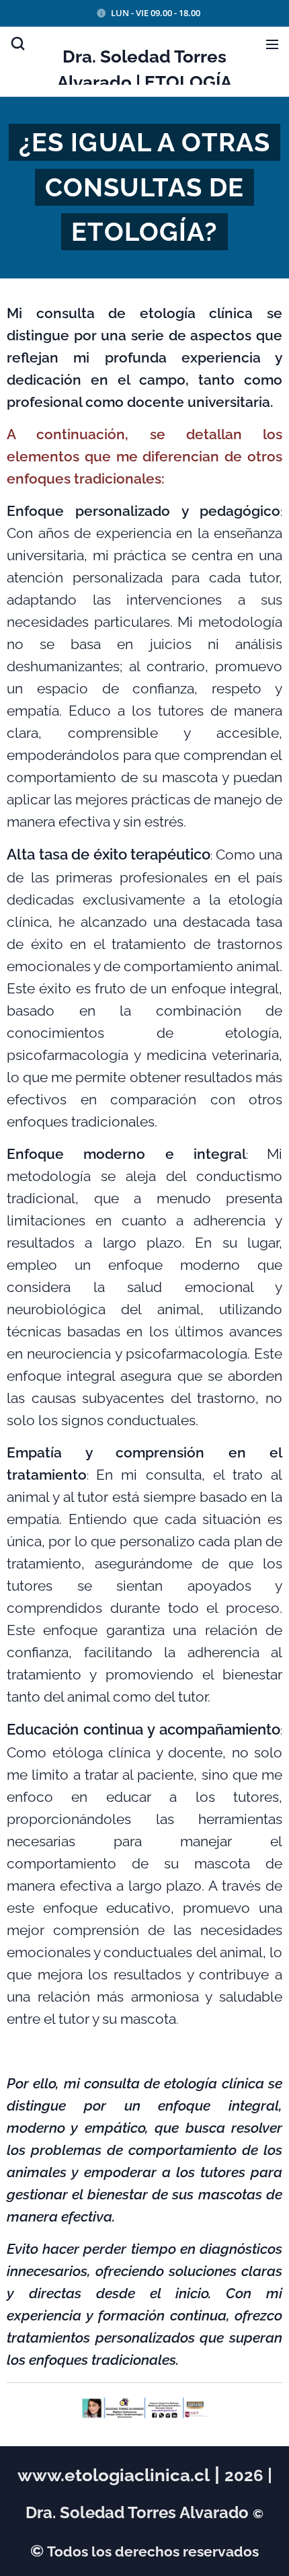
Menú (272, 44)
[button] (17, 44)
